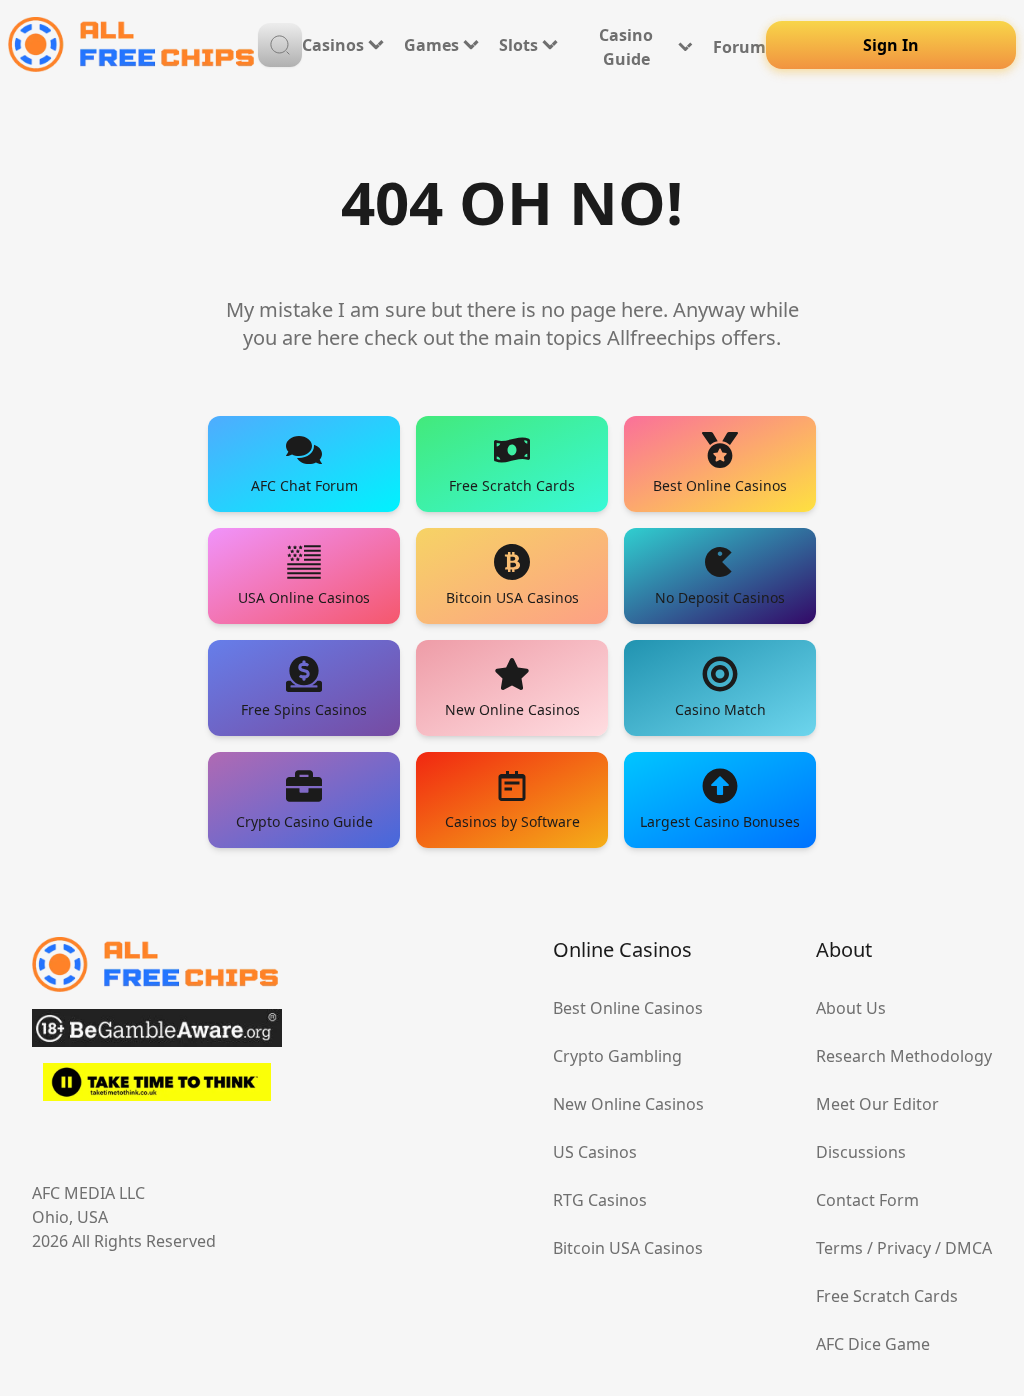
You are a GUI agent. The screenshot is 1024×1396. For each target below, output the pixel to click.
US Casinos (595, 1152)
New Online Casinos (628, 1104)
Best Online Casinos (628, 1008)
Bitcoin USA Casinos (628, 1248)
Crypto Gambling (617, 1056)
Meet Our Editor (877, 1104)
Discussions (861, 1152)
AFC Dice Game (873, 1344)
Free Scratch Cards (887, 1296)
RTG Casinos (600, 1200)
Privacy (904, 1248)
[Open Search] (280, 45)
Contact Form (867, 1200)
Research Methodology (904, 1056)
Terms (839, 1248)
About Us (851, 1008)
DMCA (968, 1248)
